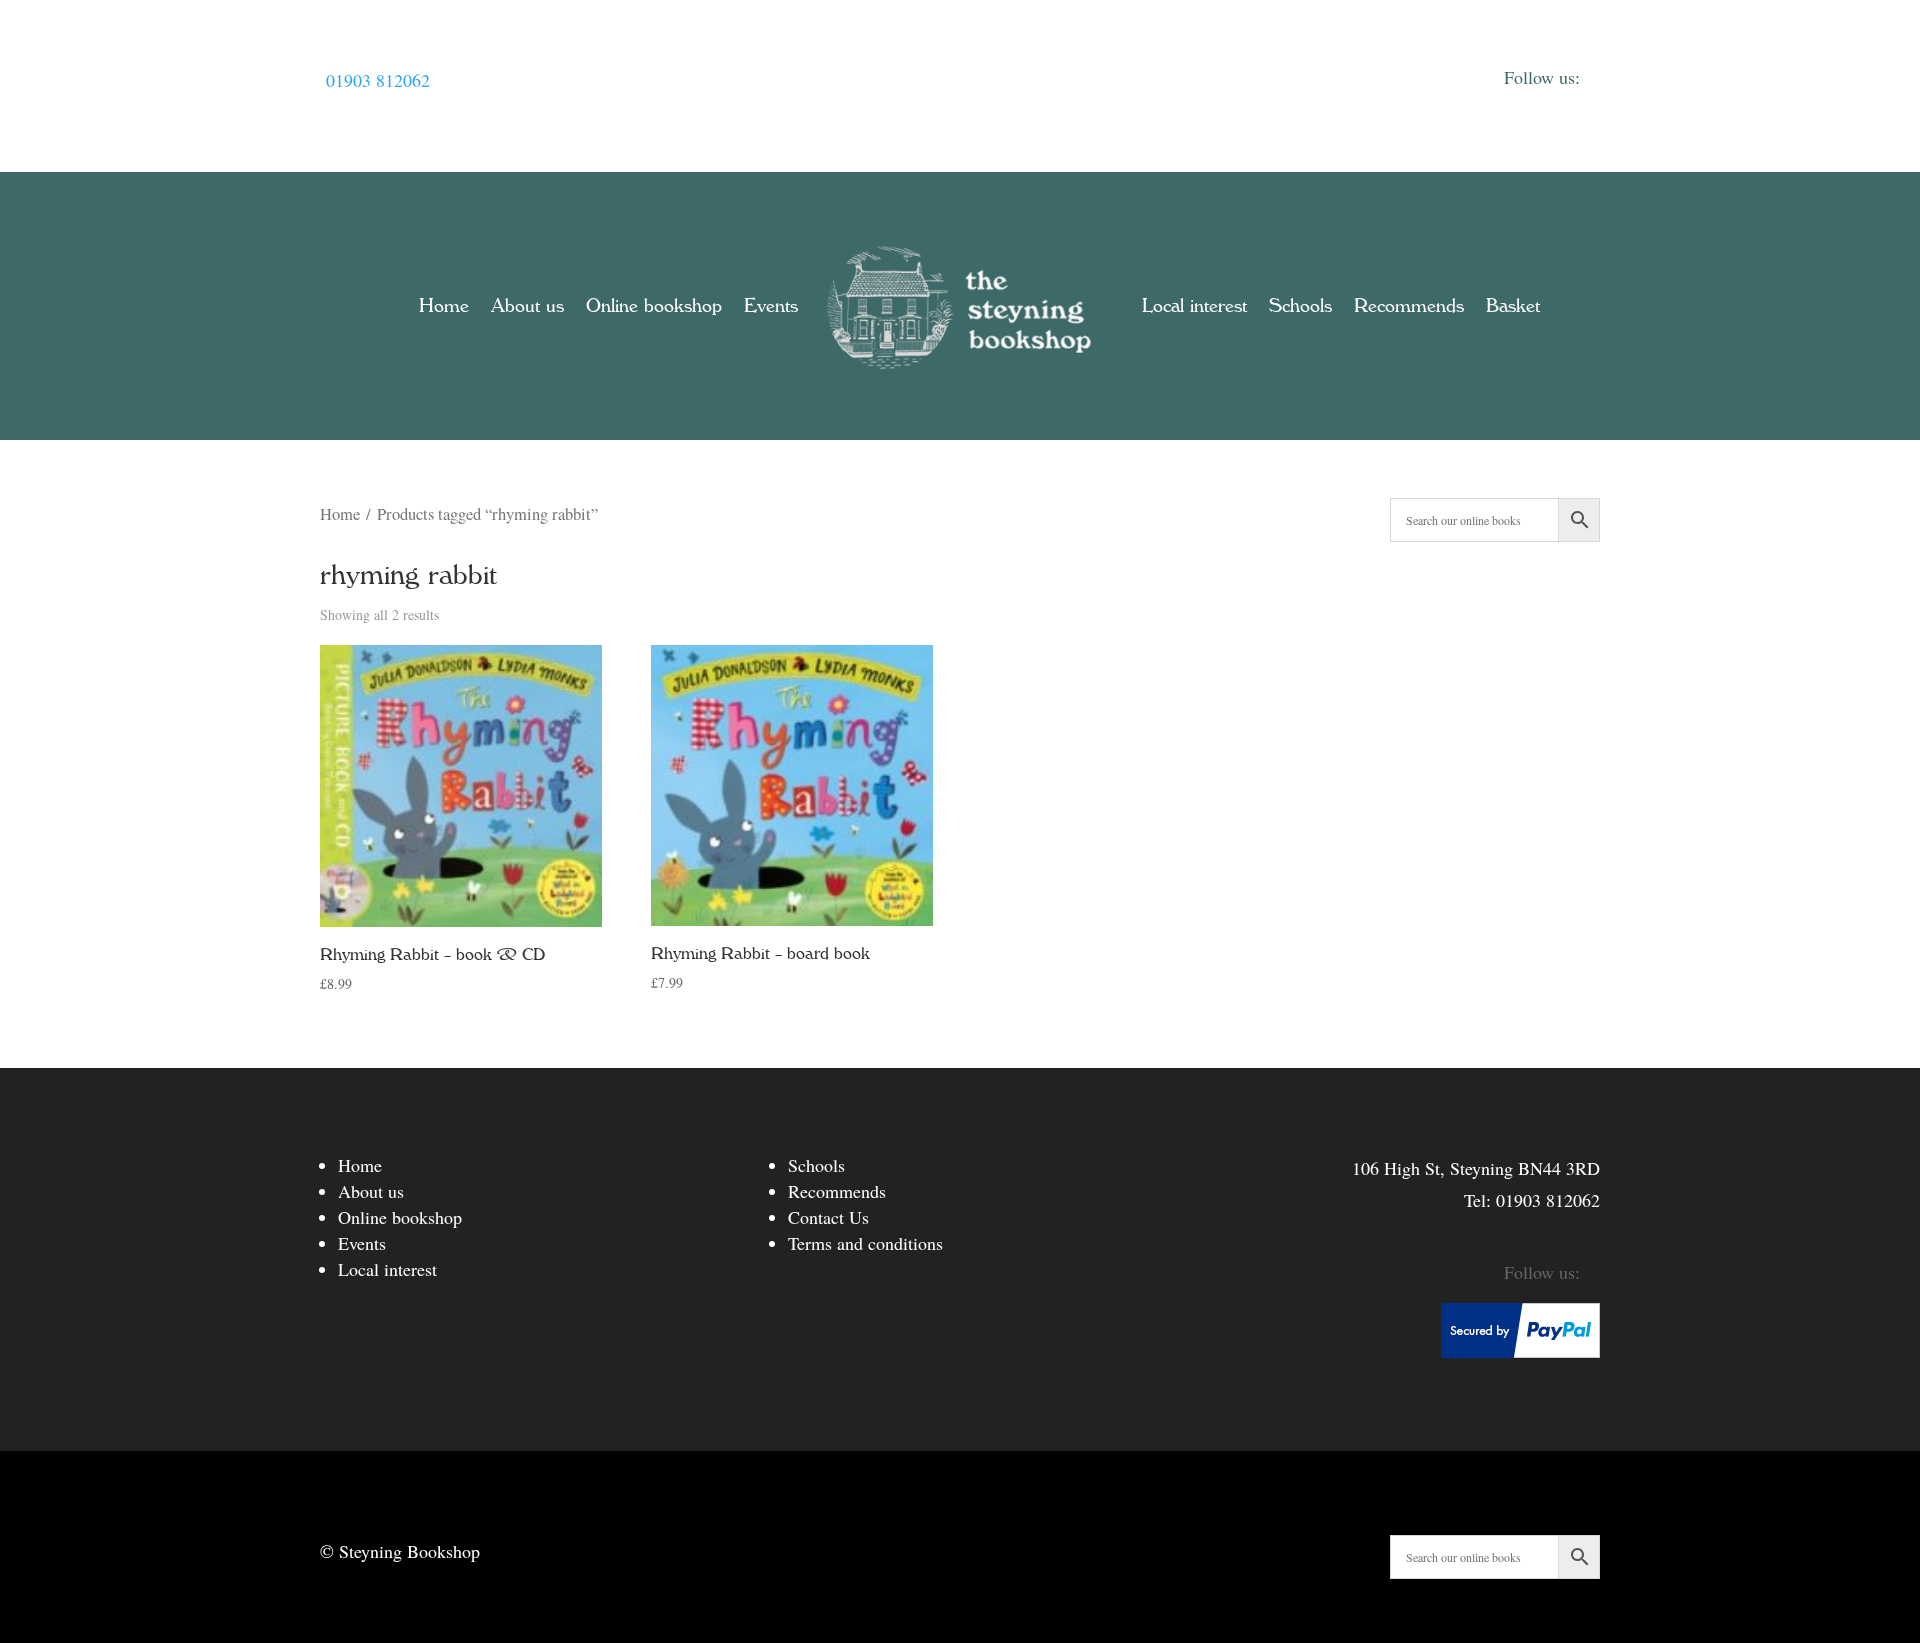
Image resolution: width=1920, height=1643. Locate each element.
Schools (1300, 306)
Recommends (1409, 306)
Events (771, 306)
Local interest (1194, 306)
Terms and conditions (865, 1243)
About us (527, 306)
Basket (1513, 306)
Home (444, 306)
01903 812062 (378, 80)
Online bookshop (654, 306)
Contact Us (828, 1217)
